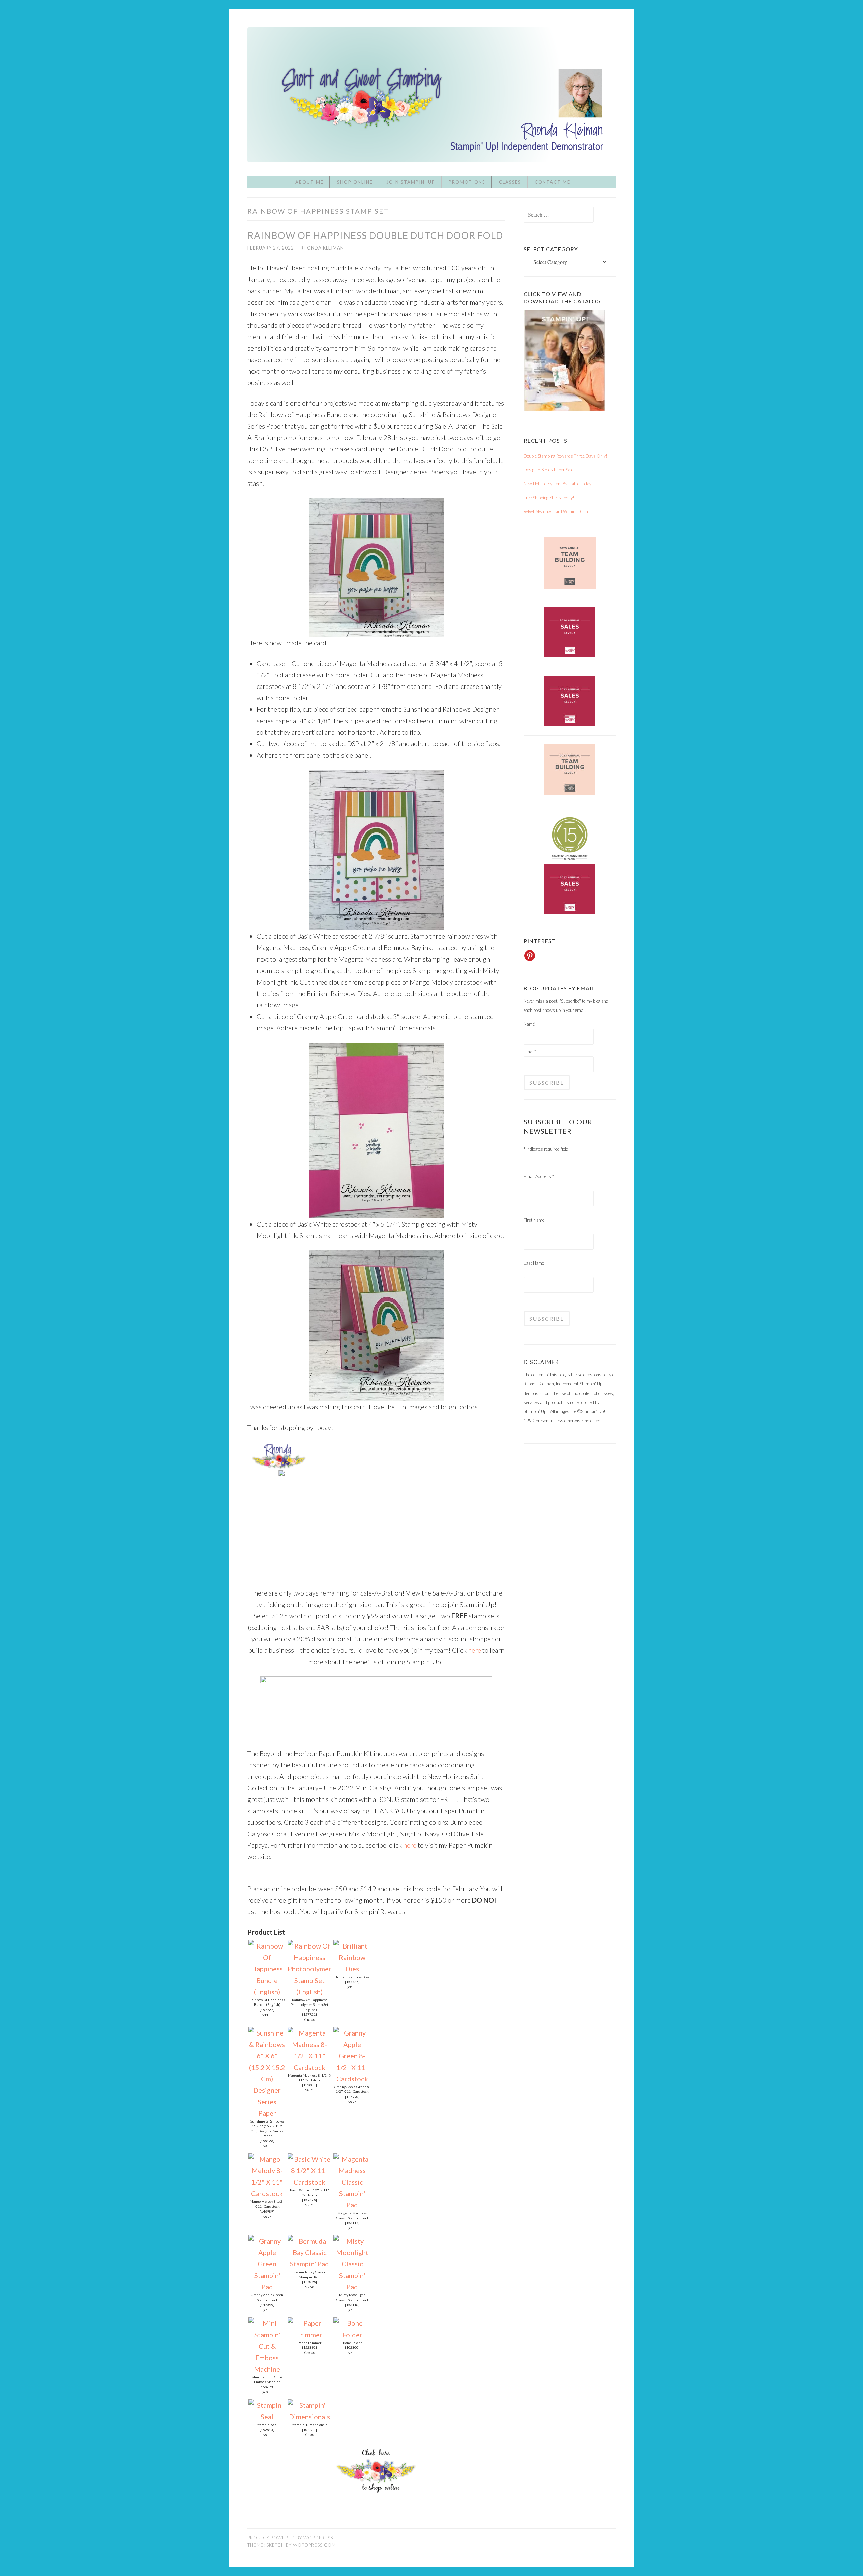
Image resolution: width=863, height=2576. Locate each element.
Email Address (539, 1176)
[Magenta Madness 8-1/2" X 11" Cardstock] (309, 2067)
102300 (352, 2347)
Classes (510, 182)
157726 (352, 1982)
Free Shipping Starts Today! (549, 498)
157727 (267, 2010)
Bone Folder (352, 2343)
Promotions (467, 182)
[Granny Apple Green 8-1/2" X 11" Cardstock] (352, 2079)
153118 (352, 2305)
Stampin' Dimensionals (309, 2425)
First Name (534, 1220)
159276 (309, 2200)
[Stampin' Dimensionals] (309, 2417)
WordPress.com (314, 2545)
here (474, 1650)
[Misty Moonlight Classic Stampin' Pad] (352, 2287)
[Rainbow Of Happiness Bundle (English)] (267, 1992)
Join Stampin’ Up (411, 182)
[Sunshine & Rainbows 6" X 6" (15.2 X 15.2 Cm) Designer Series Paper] (267, 2113)
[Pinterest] (530, 956)
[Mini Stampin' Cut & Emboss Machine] (267, 2369)
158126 (267, 2141)
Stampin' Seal (267, 2425)
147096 (309, 2282)
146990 (352, 2097)
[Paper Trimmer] (309, 2335)
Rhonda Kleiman (322, 248)
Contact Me (553, 182)
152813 (267, 2430)
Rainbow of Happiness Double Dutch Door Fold (375, 235)
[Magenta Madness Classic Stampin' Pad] (352, 2205)
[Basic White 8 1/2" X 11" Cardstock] (309, 2182)
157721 (309, 2014)
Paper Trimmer (309, 2343)
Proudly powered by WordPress (290, 2538)
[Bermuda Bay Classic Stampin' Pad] (309, 2264)
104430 (309, 2430)
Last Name (534, 1263)
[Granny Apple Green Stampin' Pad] (267, 2287)
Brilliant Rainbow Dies (352, 1977)
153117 (352, 2223)
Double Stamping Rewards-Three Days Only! (566, 456)
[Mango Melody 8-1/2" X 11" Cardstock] (267, 2193)
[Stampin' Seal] (267, 2417)
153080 (309, 2085)
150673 (267, 2387)
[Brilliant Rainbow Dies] (352, 1969)
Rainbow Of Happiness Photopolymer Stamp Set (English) (309, 2005)
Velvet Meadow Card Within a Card (557, 511)
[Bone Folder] (352, 2335)
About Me (309, 182)
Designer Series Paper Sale (548, 470)
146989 (267, 2211)
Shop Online (355, 182)
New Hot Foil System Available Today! (558, 484)
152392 (309, 2347)
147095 (267, 2305)
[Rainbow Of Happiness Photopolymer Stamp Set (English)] (309, 1992)
